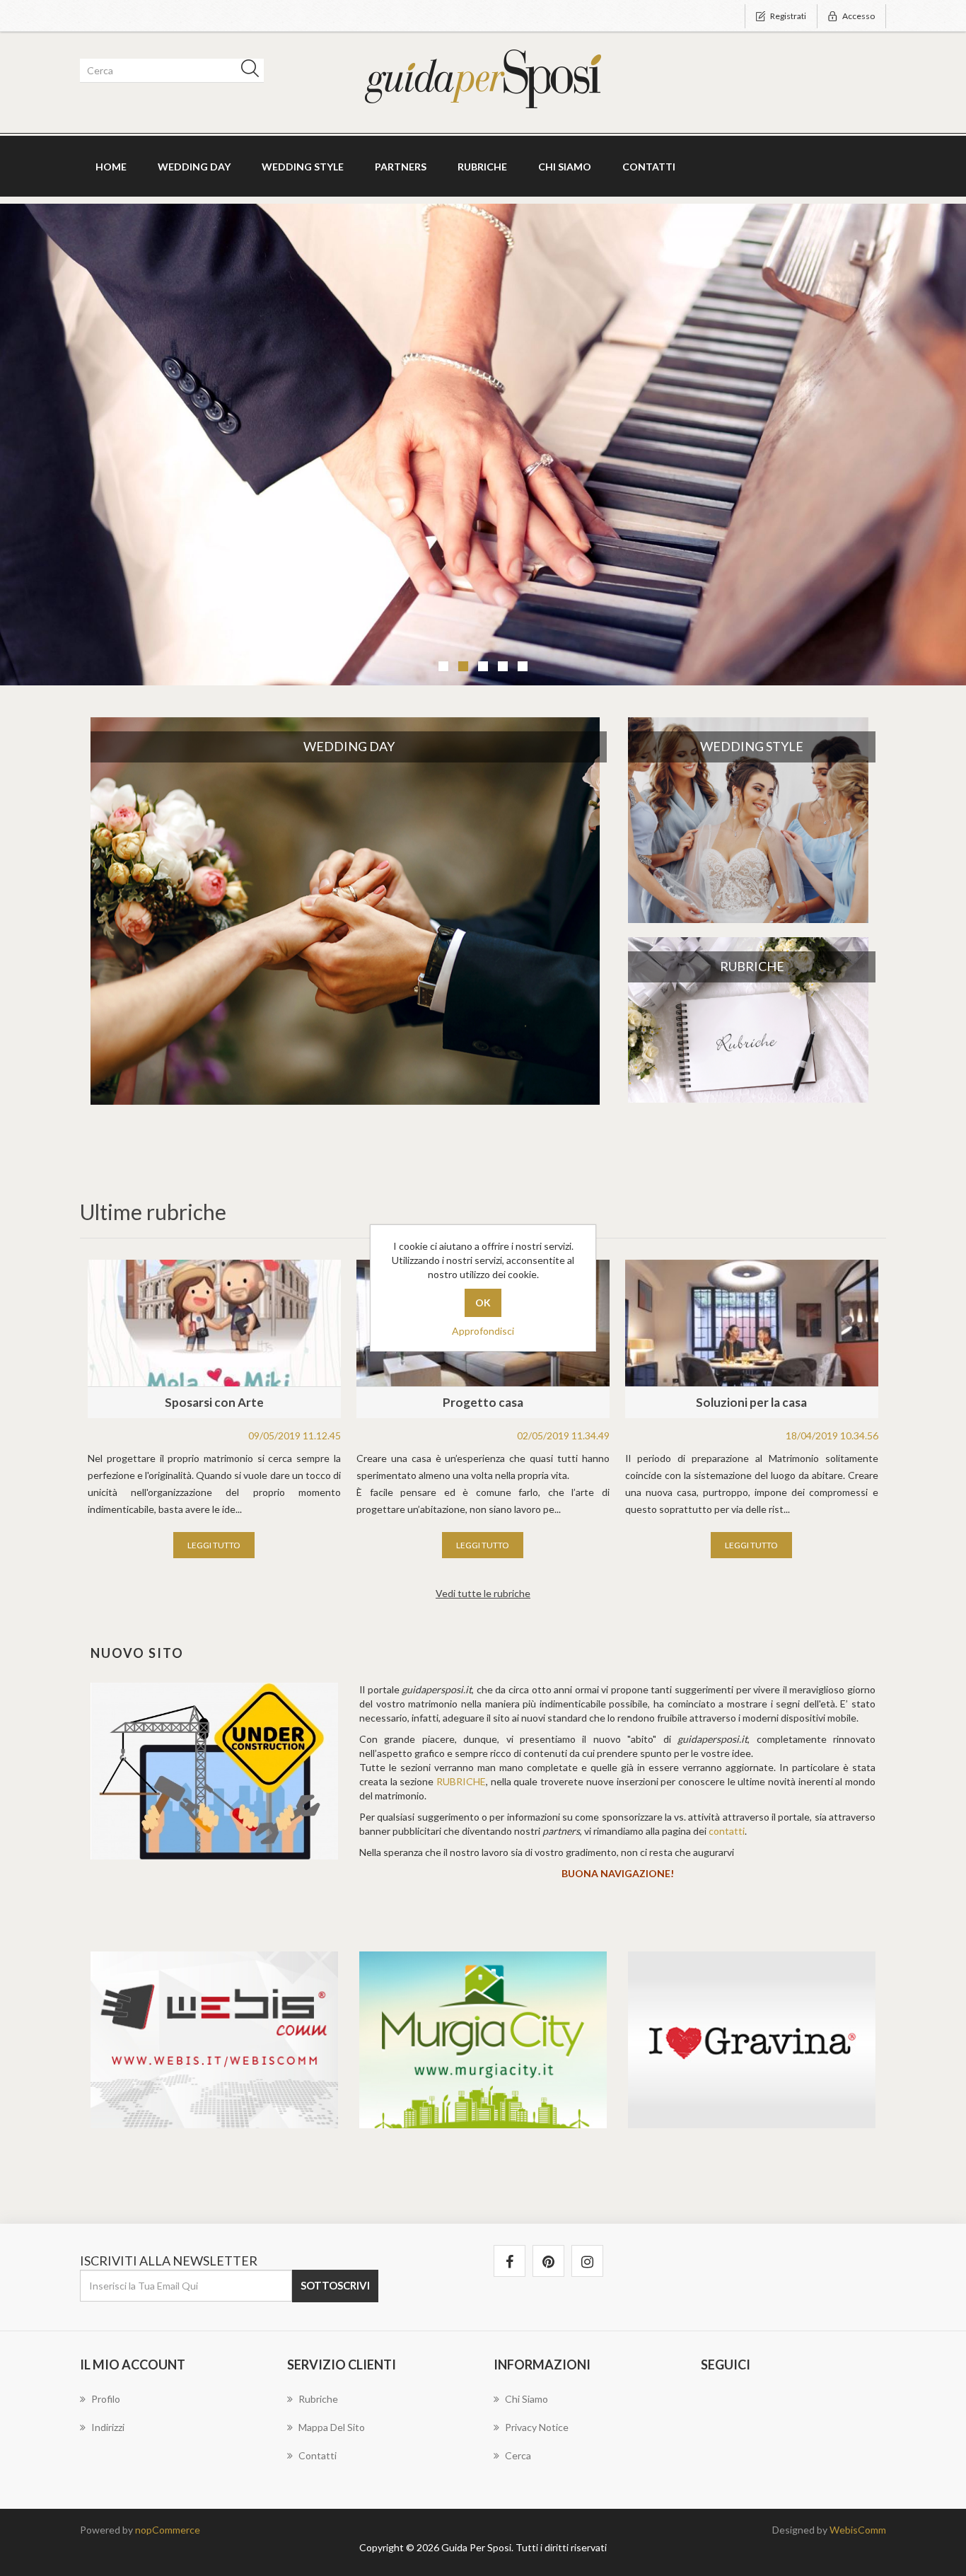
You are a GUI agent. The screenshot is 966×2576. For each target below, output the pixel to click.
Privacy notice (537, 2427)
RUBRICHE (461, 1781)
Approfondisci (483, 1331)
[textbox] (169, 71)
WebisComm (858, 2530)
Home (111, 167)
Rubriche (482, 167)
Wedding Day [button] (194, 167)
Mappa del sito (332, 2427)
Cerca (518, 2455)
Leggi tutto (214, 1545)
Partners (401, 167)
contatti (727, 1831)
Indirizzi (108, 2427)
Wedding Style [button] (303, 167)
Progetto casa (483, 1402)
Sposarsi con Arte (214, 1402)
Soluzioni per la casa (751, 1402)
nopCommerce (168, 2530)
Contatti (649, 167)
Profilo (106, 2399)
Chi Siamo (565, 167)
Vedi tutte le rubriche (483, 1593)
